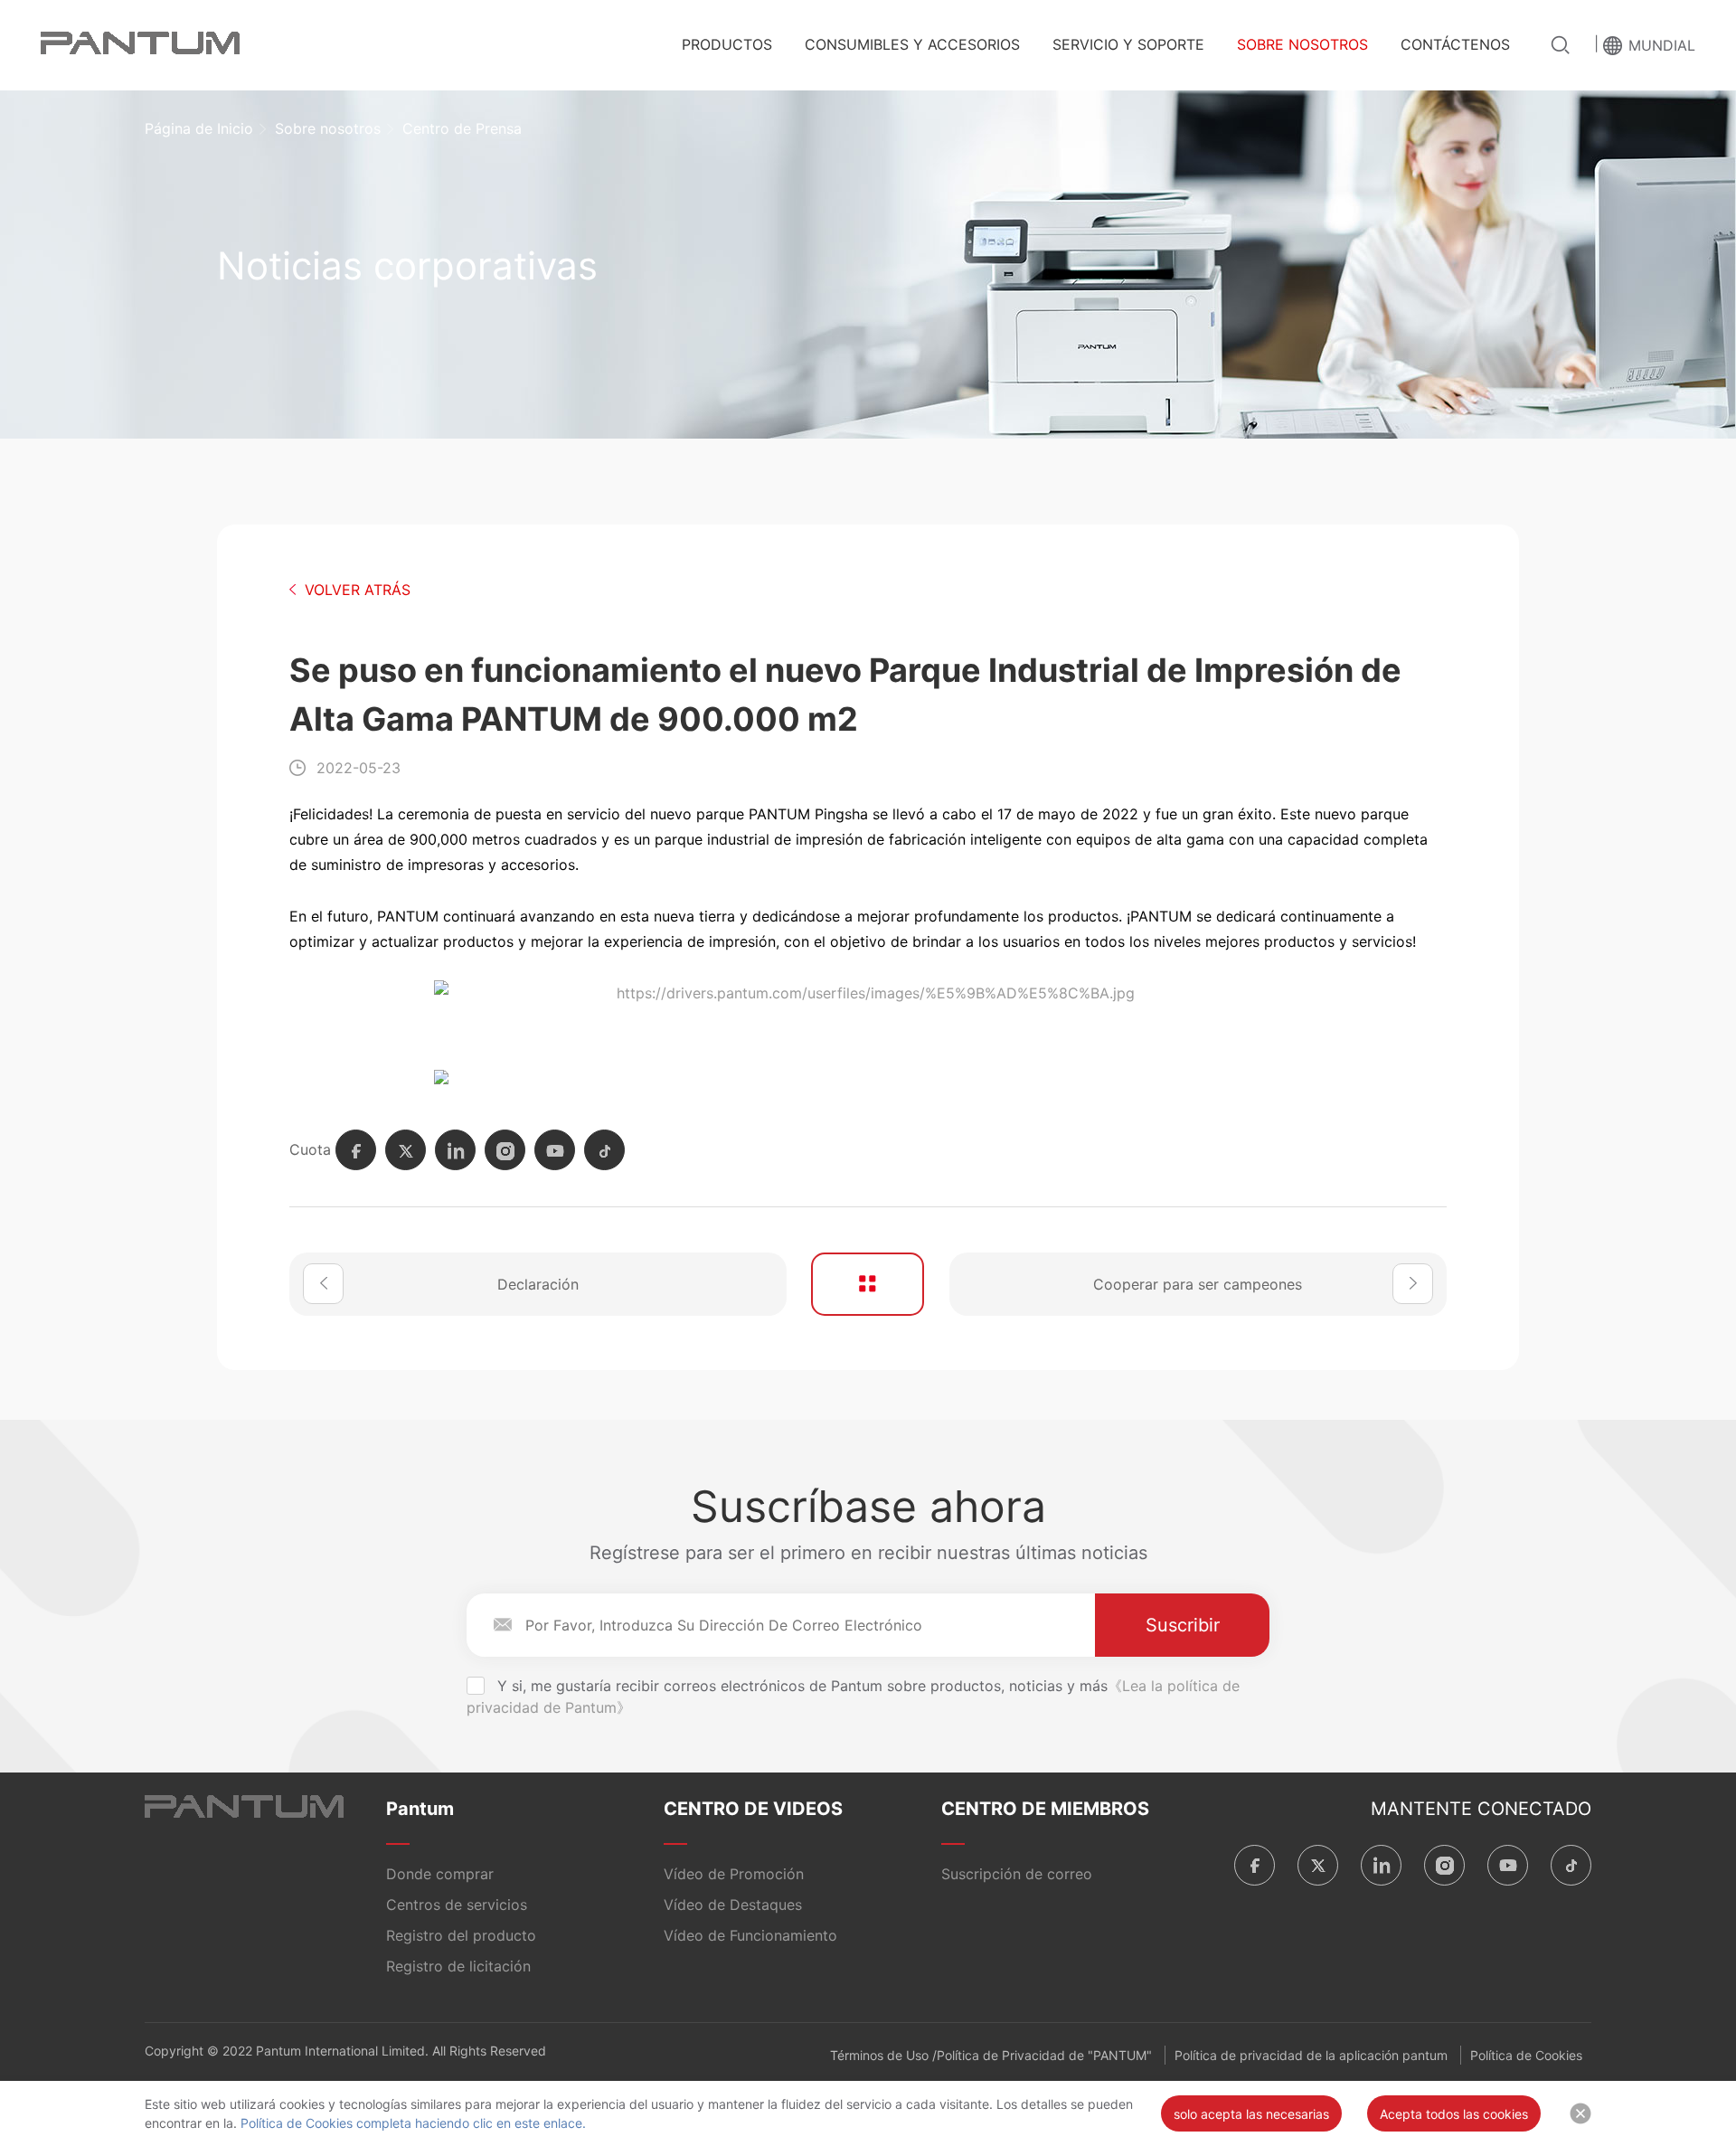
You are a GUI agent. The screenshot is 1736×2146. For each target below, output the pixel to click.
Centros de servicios (457, 1905)
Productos (727, 44)
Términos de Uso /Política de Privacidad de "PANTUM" (991, 2055)
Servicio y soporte (1128, 44)
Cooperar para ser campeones (1198, 1284)
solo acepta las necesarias (1251, 2114)
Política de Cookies (1526, 2055)
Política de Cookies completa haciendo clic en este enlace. (411, 2123)
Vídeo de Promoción (734, 1874)
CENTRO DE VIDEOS (753, 1809)
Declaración (538, 1284)
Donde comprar (440, 1874)
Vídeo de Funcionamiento (750, 1935)
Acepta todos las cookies (1454, 2114)
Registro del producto (461, 1935)
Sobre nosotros (1302, 44)
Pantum (420, 1809)
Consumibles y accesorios (912, 44)
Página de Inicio (199, 128)
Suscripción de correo (1017, 1874)
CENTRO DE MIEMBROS (1045, 1809)
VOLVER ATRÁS (358, 590)
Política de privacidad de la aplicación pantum (1311, 2055)
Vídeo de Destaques (733, 1905)
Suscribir (1183, 1625)
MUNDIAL (1662, 45)
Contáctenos (1455, 44)
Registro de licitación (458, 1966)
